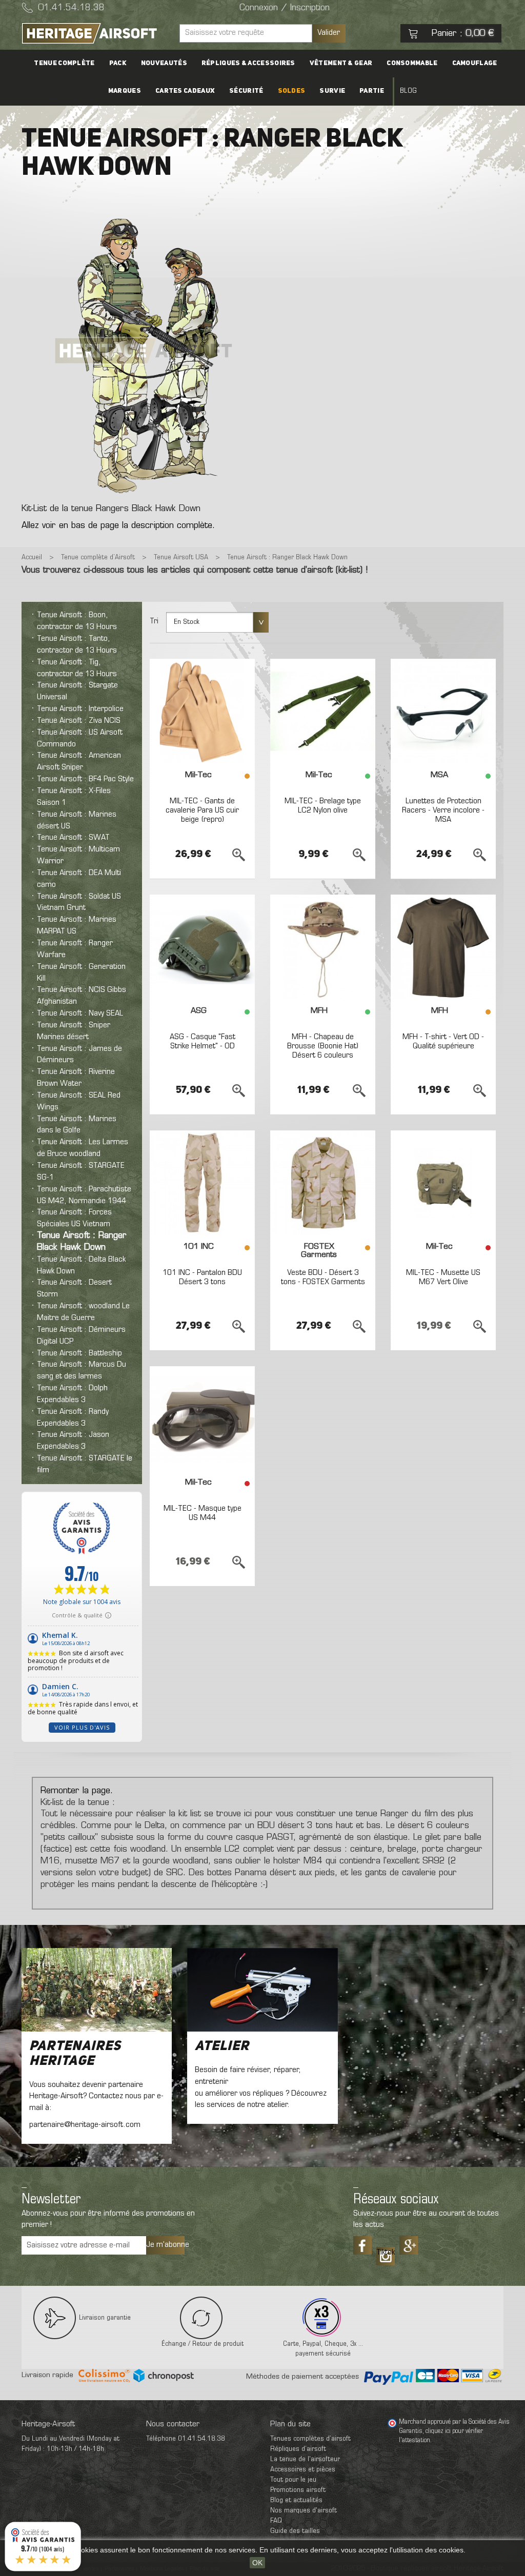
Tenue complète (64, 63)
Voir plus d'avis (82, 1727)
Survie (332, 91)
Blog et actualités (296, 2500)
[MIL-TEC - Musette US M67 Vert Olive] (443, 1183)
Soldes (292, 91)
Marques (125, 91)
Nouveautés (164, 63)
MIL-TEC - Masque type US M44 (203, 1513)
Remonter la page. (77, 1791)
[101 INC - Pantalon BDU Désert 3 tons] (202, 1183)
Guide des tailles (295, 2531)
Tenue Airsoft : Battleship (79, 1353)
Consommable (412, 63)
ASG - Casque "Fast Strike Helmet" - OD (203, 1042)
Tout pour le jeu (293, 2480)
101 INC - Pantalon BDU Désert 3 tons (202, 1277)
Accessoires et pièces (303, 2470)
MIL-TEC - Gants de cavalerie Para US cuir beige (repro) (202, 810)
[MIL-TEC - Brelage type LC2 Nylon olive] (323, 711)
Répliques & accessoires (248, 63)
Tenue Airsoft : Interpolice (80, 709)
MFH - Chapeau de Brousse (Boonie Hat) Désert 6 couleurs (323, 1046)
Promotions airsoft (298, 2490)
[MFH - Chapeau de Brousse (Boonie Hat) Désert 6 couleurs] (323, 947)
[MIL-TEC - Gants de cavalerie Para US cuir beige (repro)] (202, 711)
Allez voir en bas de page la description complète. (118, 526)
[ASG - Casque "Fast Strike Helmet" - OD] (202, 947)
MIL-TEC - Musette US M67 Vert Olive (443, 1277)
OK (257, 2563)
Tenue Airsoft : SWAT (73, 838)
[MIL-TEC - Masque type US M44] (202, 1419)
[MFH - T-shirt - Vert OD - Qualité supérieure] (443, 947)
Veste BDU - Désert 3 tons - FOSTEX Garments (323, 1277)
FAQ (276, 2521)
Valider (329, 33)
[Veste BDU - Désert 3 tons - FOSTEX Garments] (323, 1183)
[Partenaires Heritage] (97, 1990)
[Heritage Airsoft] (97, 33)
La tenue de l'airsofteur (305, 2459)
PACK (118, 63)
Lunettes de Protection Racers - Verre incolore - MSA (443, 810)
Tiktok (386, 2253)
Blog (408, 91)
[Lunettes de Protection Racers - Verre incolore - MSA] (443, 711)
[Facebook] (362, 2245)
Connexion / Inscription (285, 8)
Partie (372, 91)
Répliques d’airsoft (298, 2449)
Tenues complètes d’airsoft (310, 2439)
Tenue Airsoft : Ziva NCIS (79, 721)
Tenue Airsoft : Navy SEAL (80, 1013)
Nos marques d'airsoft (304, 2511)
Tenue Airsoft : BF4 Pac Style (85, 779)
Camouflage (475, 63)
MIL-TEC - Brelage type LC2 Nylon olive (323, 806)
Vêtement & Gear (341, 63)
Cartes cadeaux (185, 91)
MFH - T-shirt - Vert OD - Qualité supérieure (443, 1042)
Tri (154, 621)
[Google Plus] (409, 2245)
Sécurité (246, 91)
